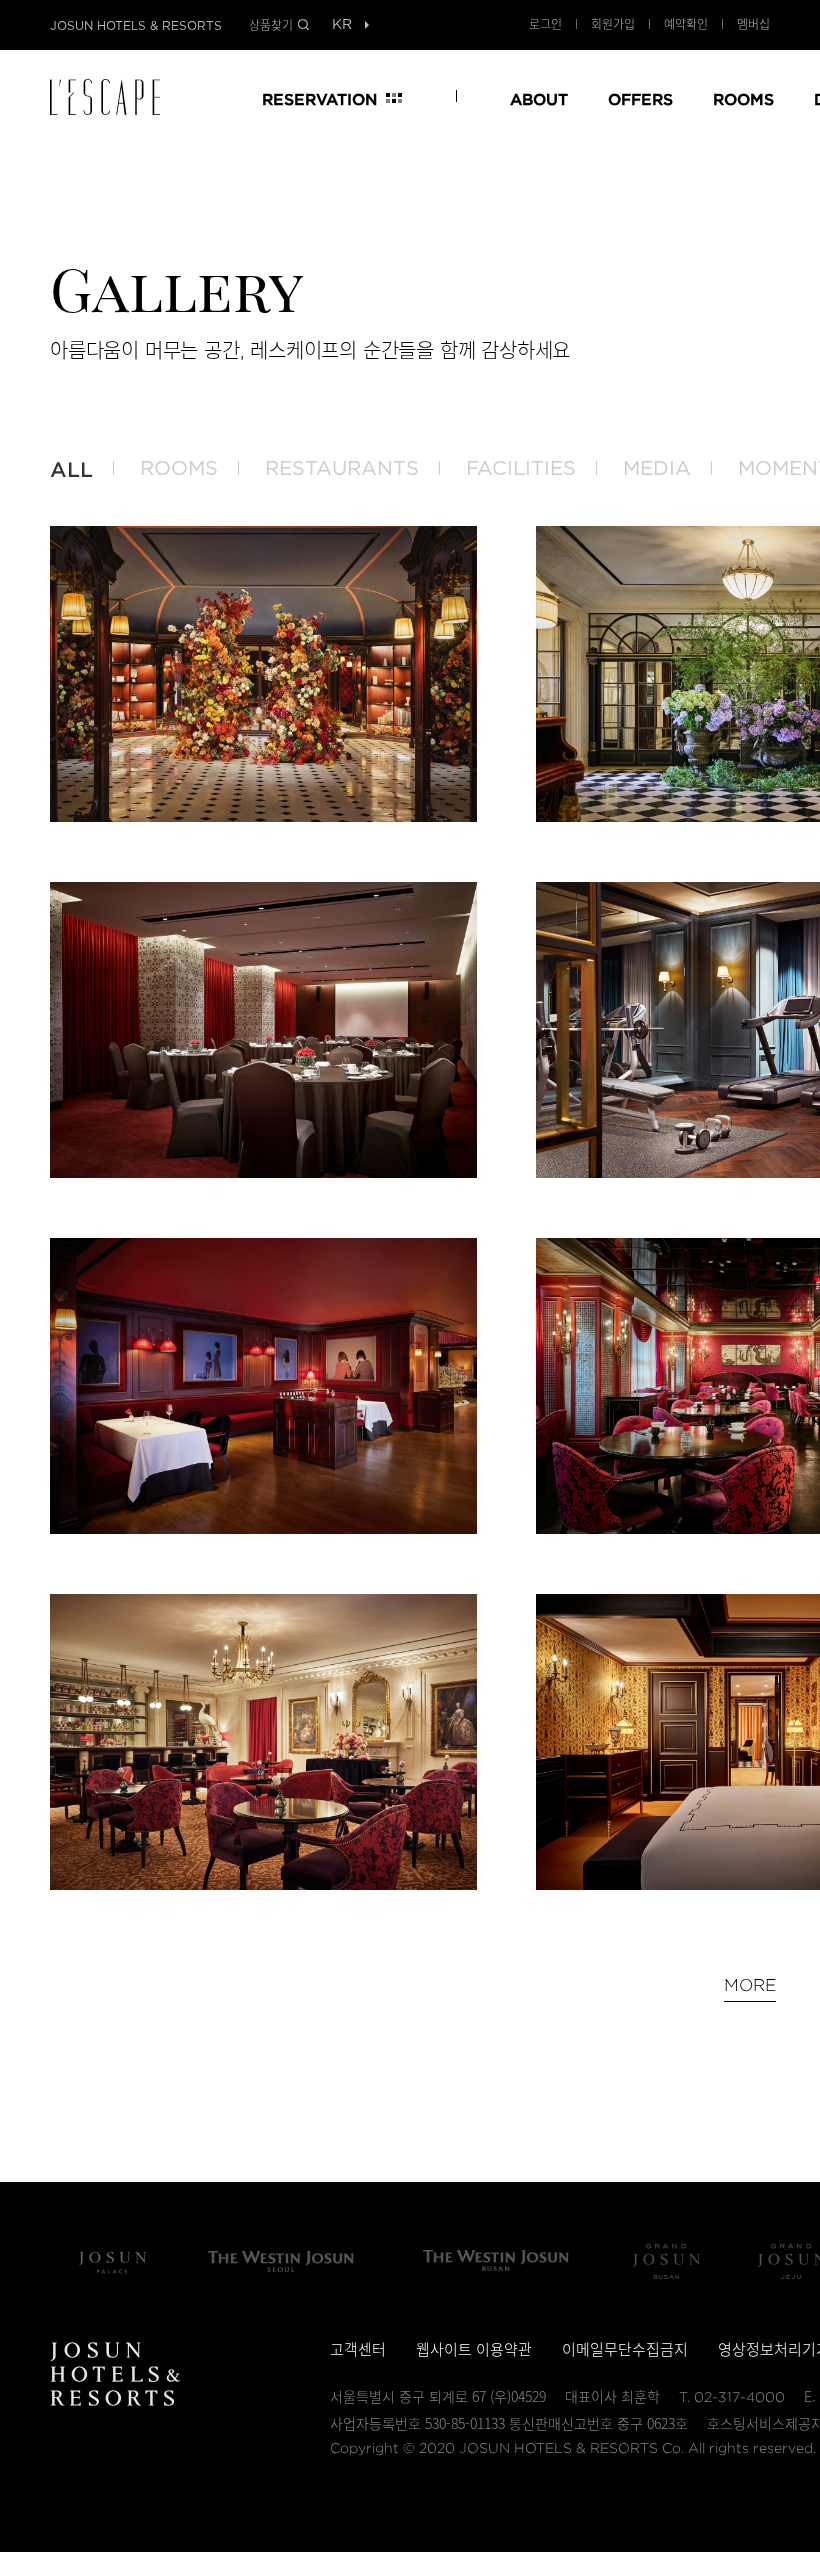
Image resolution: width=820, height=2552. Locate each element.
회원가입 (613, 24)
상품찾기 (271, 25)
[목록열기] (341, 25)
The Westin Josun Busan (496, 2261)
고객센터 (358, 2349)
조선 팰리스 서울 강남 (112, 2261)
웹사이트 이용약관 (474, 2349)
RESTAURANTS (342, 469)
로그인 (545, 24)
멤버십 (753, 24)
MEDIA (657, 469)
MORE (750, 1985)
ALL (71, 469)
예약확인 (686, 24)
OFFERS (640, 98)
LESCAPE (112, 97)
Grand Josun (666, 2261)
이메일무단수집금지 (625, 2349)
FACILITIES (521, 469)
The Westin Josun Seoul (281, 2261)
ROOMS (743, 98)
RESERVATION (319, 98)
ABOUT (539, 98)
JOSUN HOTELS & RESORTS (136, 26)
